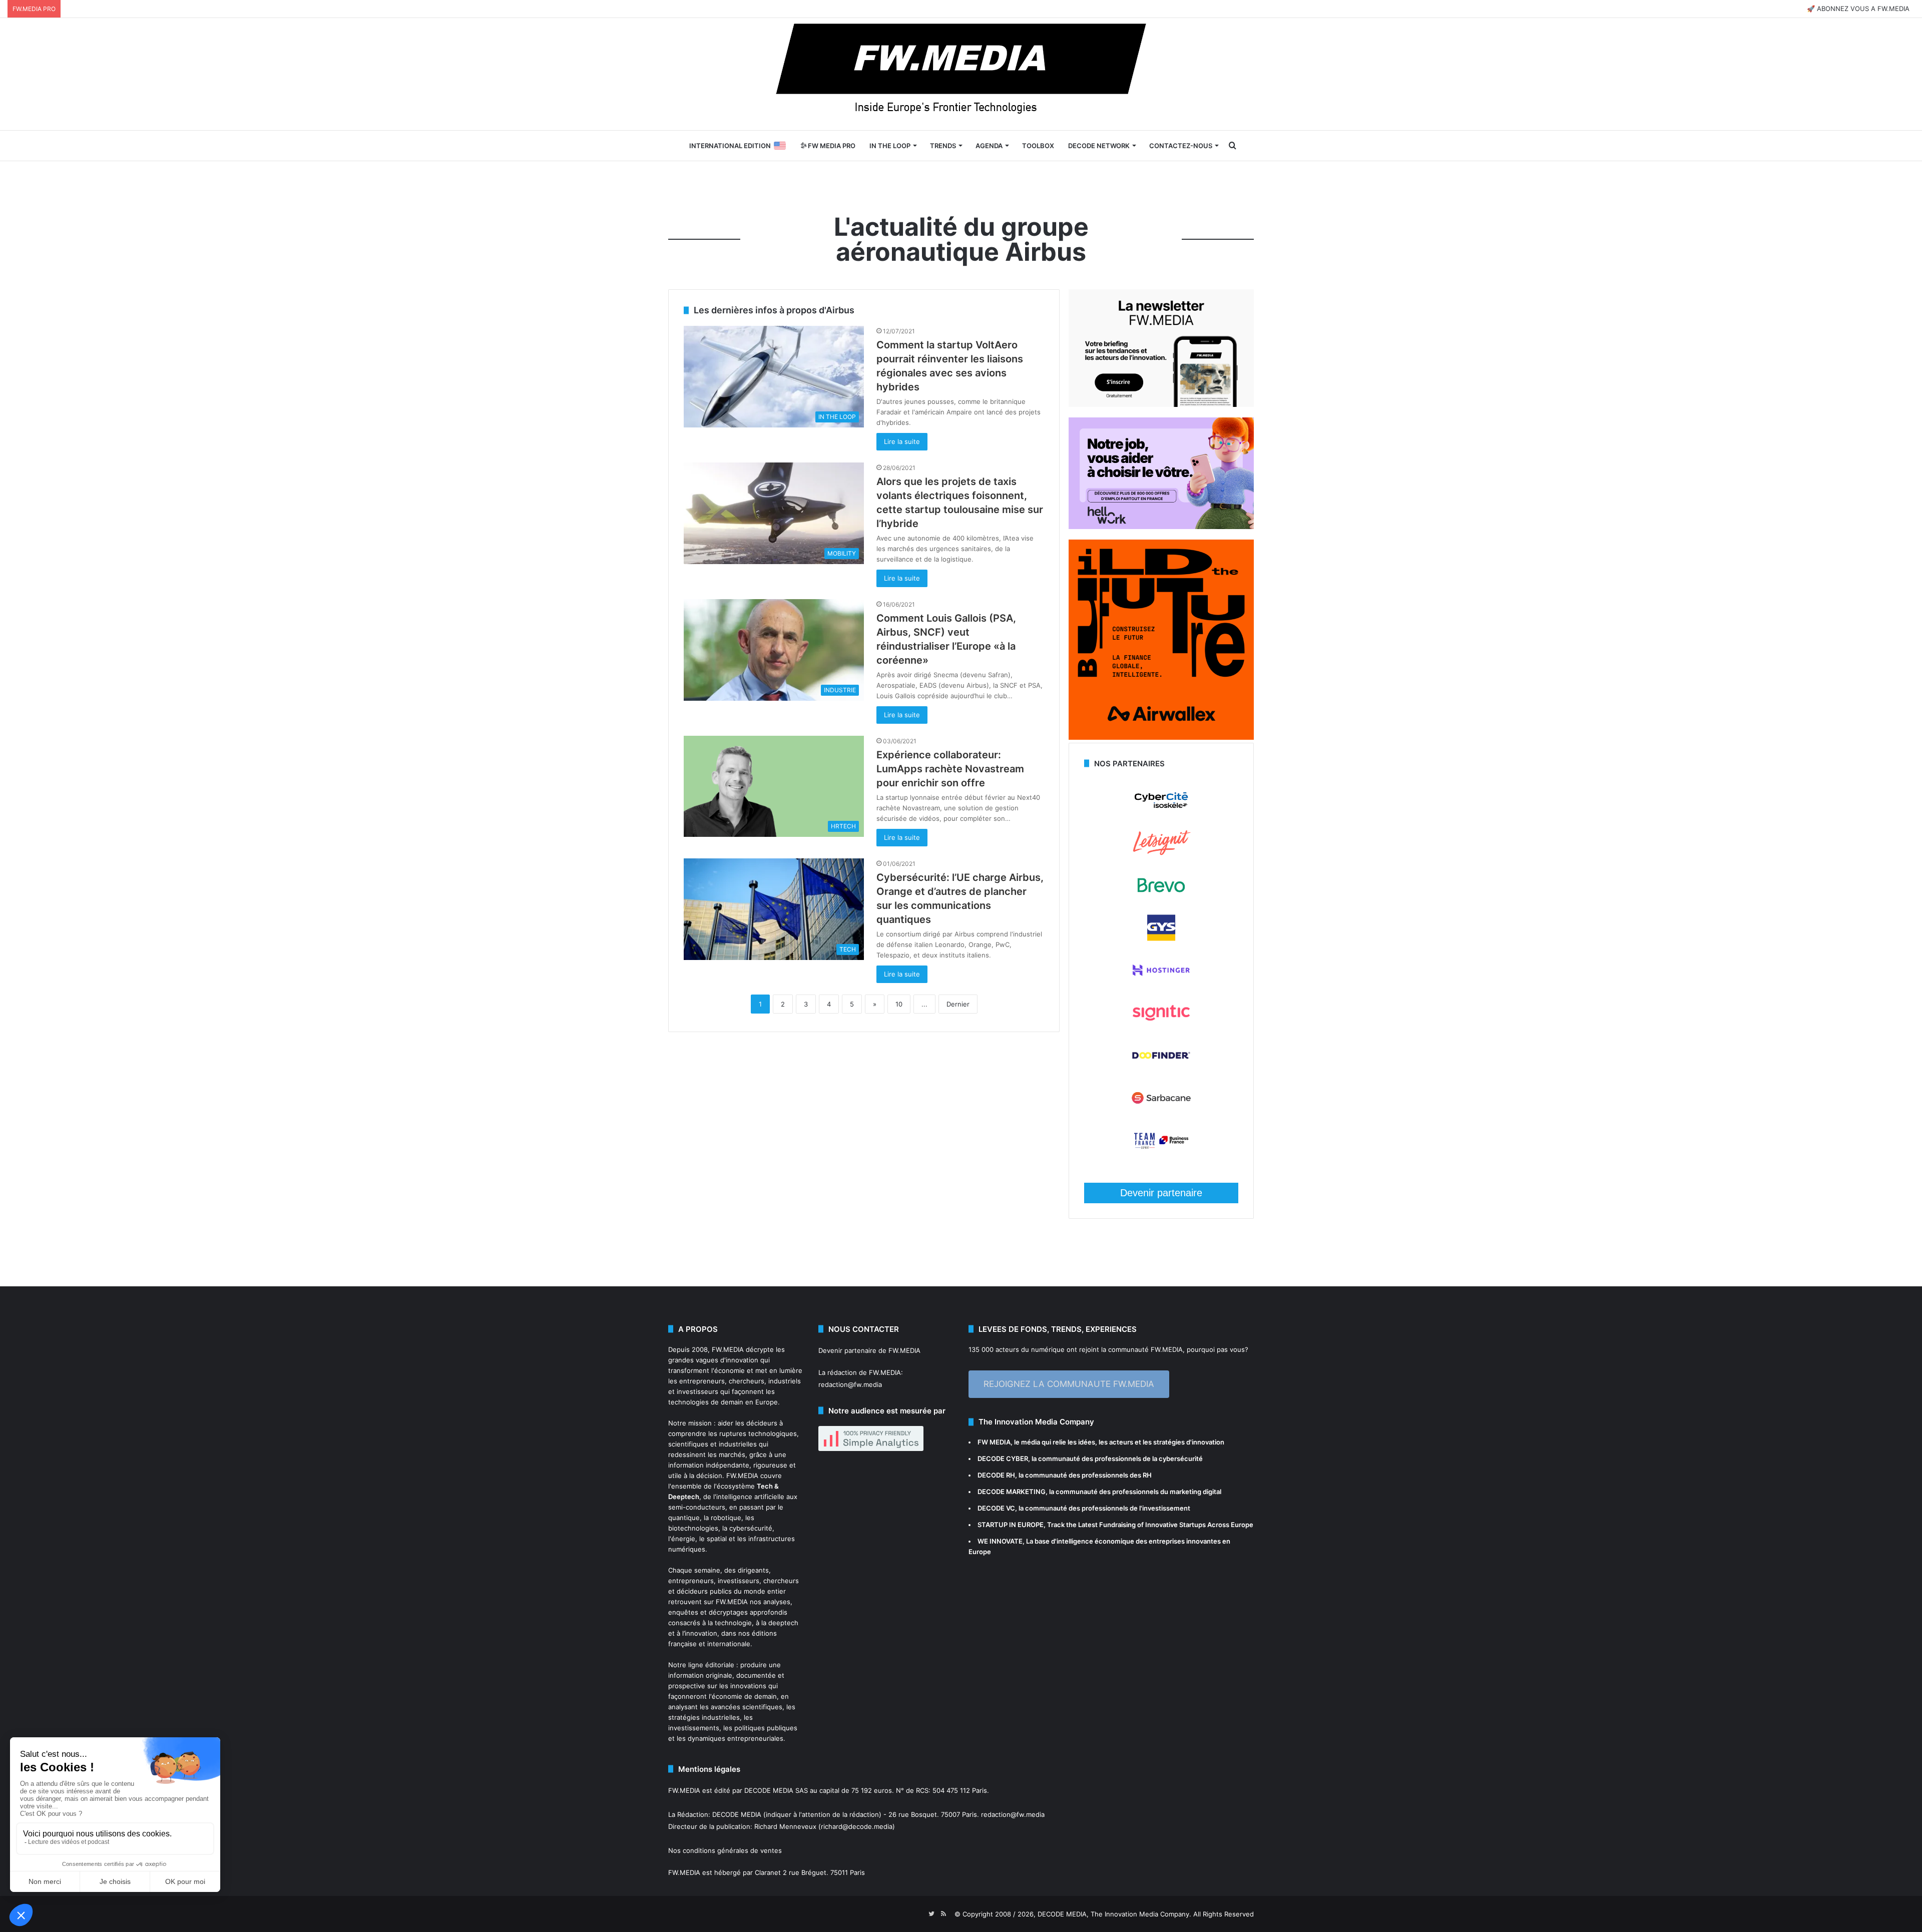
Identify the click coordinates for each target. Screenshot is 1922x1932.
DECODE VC (996, 1508)
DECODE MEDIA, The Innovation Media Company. (1114, 1914)
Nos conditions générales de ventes (725, 1850)
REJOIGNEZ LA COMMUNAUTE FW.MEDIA (1069, 1384)
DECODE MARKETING (1012, 1492)
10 (899, 1004)
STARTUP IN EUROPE (1011, 1525)
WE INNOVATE (1000, 1541)
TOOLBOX (1038, 146)
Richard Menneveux (785, 1826)
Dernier (958, 1004)
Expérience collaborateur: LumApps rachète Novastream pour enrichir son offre (950, 769)
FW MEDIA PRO (831, 146)
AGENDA (989, 146)
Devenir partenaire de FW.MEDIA (869, 1350)
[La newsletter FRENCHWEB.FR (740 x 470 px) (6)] (1161, 404)
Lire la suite (902, 441)
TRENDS (943, 146)
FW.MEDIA (728, 1349)
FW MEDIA (994, 1442)
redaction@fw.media (850, 1384)
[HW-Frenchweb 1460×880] (1161, 527)
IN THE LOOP (890, 146)
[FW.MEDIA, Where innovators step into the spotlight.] (961, 74)
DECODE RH (996, 1475)
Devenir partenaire (1161, 1193)
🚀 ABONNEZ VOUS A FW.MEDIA (1858, 9)
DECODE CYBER (1003, 1459)
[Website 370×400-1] (1161, 737)
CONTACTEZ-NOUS (1181, 146)
